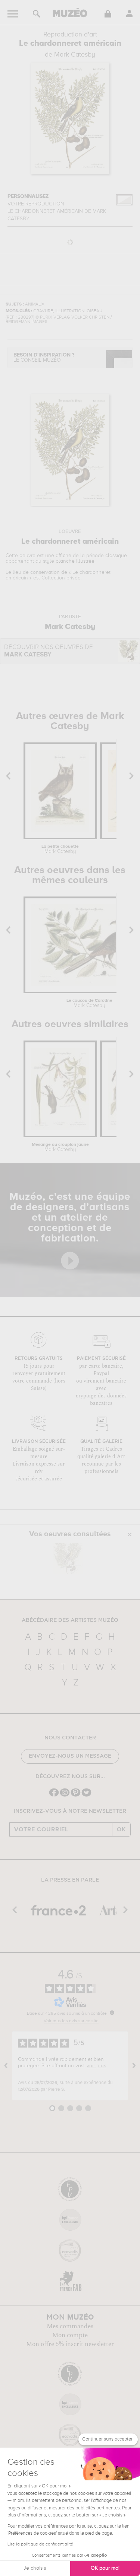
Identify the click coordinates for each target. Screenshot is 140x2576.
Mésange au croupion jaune (60, 1147)
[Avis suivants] (134, 2066)
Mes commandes (70, 2326)
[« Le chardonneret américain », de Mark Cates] (68, 1559)
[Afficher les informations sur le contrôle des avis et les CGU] (112, 2013)
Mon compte (70, 2335)
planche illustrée (75, 561)
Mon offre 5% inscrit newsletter (70, 2344)
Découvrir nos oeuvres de (49, 651)
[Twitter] (86, 1796)
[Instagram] (65, 1796)
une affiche (58, 556)
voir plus (96, 2066)
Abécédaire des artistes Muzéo (70, 1620)
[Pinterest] (76, 1796)
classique (116, 556)
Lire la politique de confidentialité (40, 2544)
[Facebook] (54, 1796)
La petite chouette (60, 849)
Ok (121, 1829)
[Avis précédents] (6, 2066)
